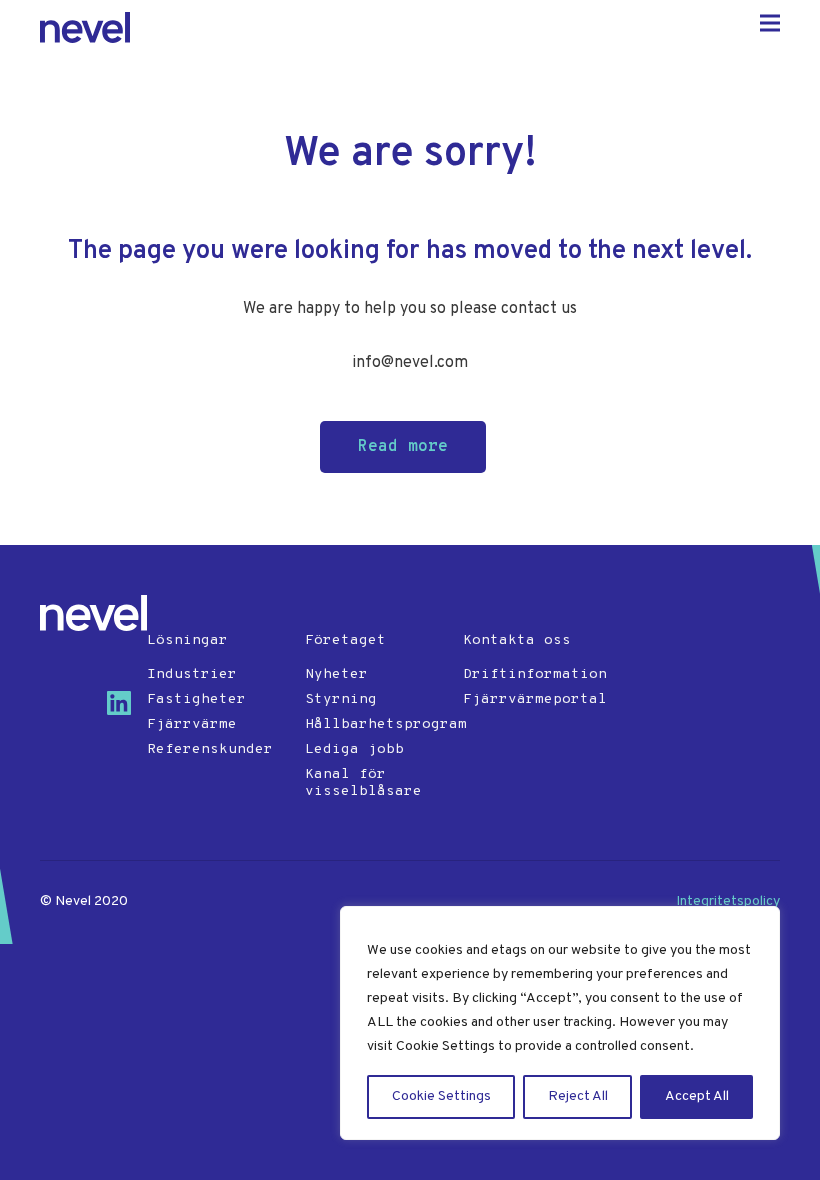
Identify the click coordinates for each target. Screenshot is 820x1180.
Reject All (578, 1096)
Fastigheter (196, 699)
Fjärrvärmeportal (534, 699)
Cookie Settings (441, 1096)
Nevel (85, 27)
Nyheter (336, 674)
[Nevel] (93, 613)
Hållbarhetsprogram (376, 724)
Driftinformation (534, 674)
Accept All (697, 1096)
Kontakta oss (517, 640)
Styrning (341, 699)
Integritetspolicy (728, 901)
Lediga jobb (354, 749)
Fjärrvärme (192, 724)
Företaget (345, 640)
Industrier (192, 674)
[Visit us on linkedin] (127, 711)
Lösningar (187, 640)
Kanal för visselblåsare (363, 783)
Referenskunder (210, 749)
